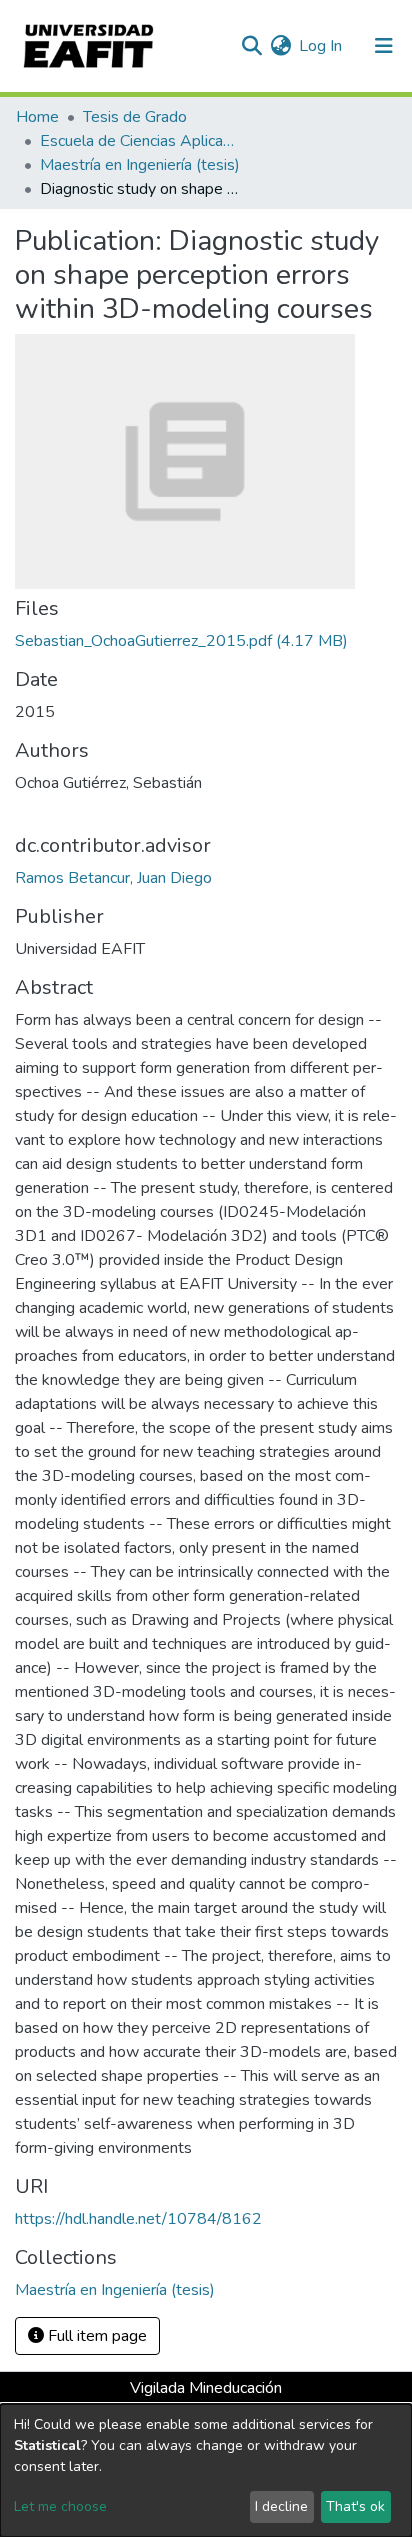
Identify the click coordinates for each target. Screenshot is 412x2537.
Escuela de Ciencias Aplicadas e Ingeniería (140, 141)
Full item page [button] (95, 2336)
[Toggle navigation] (384, 46)
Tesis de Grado (135, 117)
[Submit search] (251, 46)
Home (37, 117)
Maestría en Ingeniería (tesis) (140, 165)
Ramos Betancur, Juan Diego (113, 878)
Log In (321, 46)
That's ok (355, 2506)
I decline (281, 2506)
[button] (280, 46)
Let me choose (60, 2506)
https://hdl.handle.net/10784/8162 (138, 2219)
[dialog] (206, 2470)
